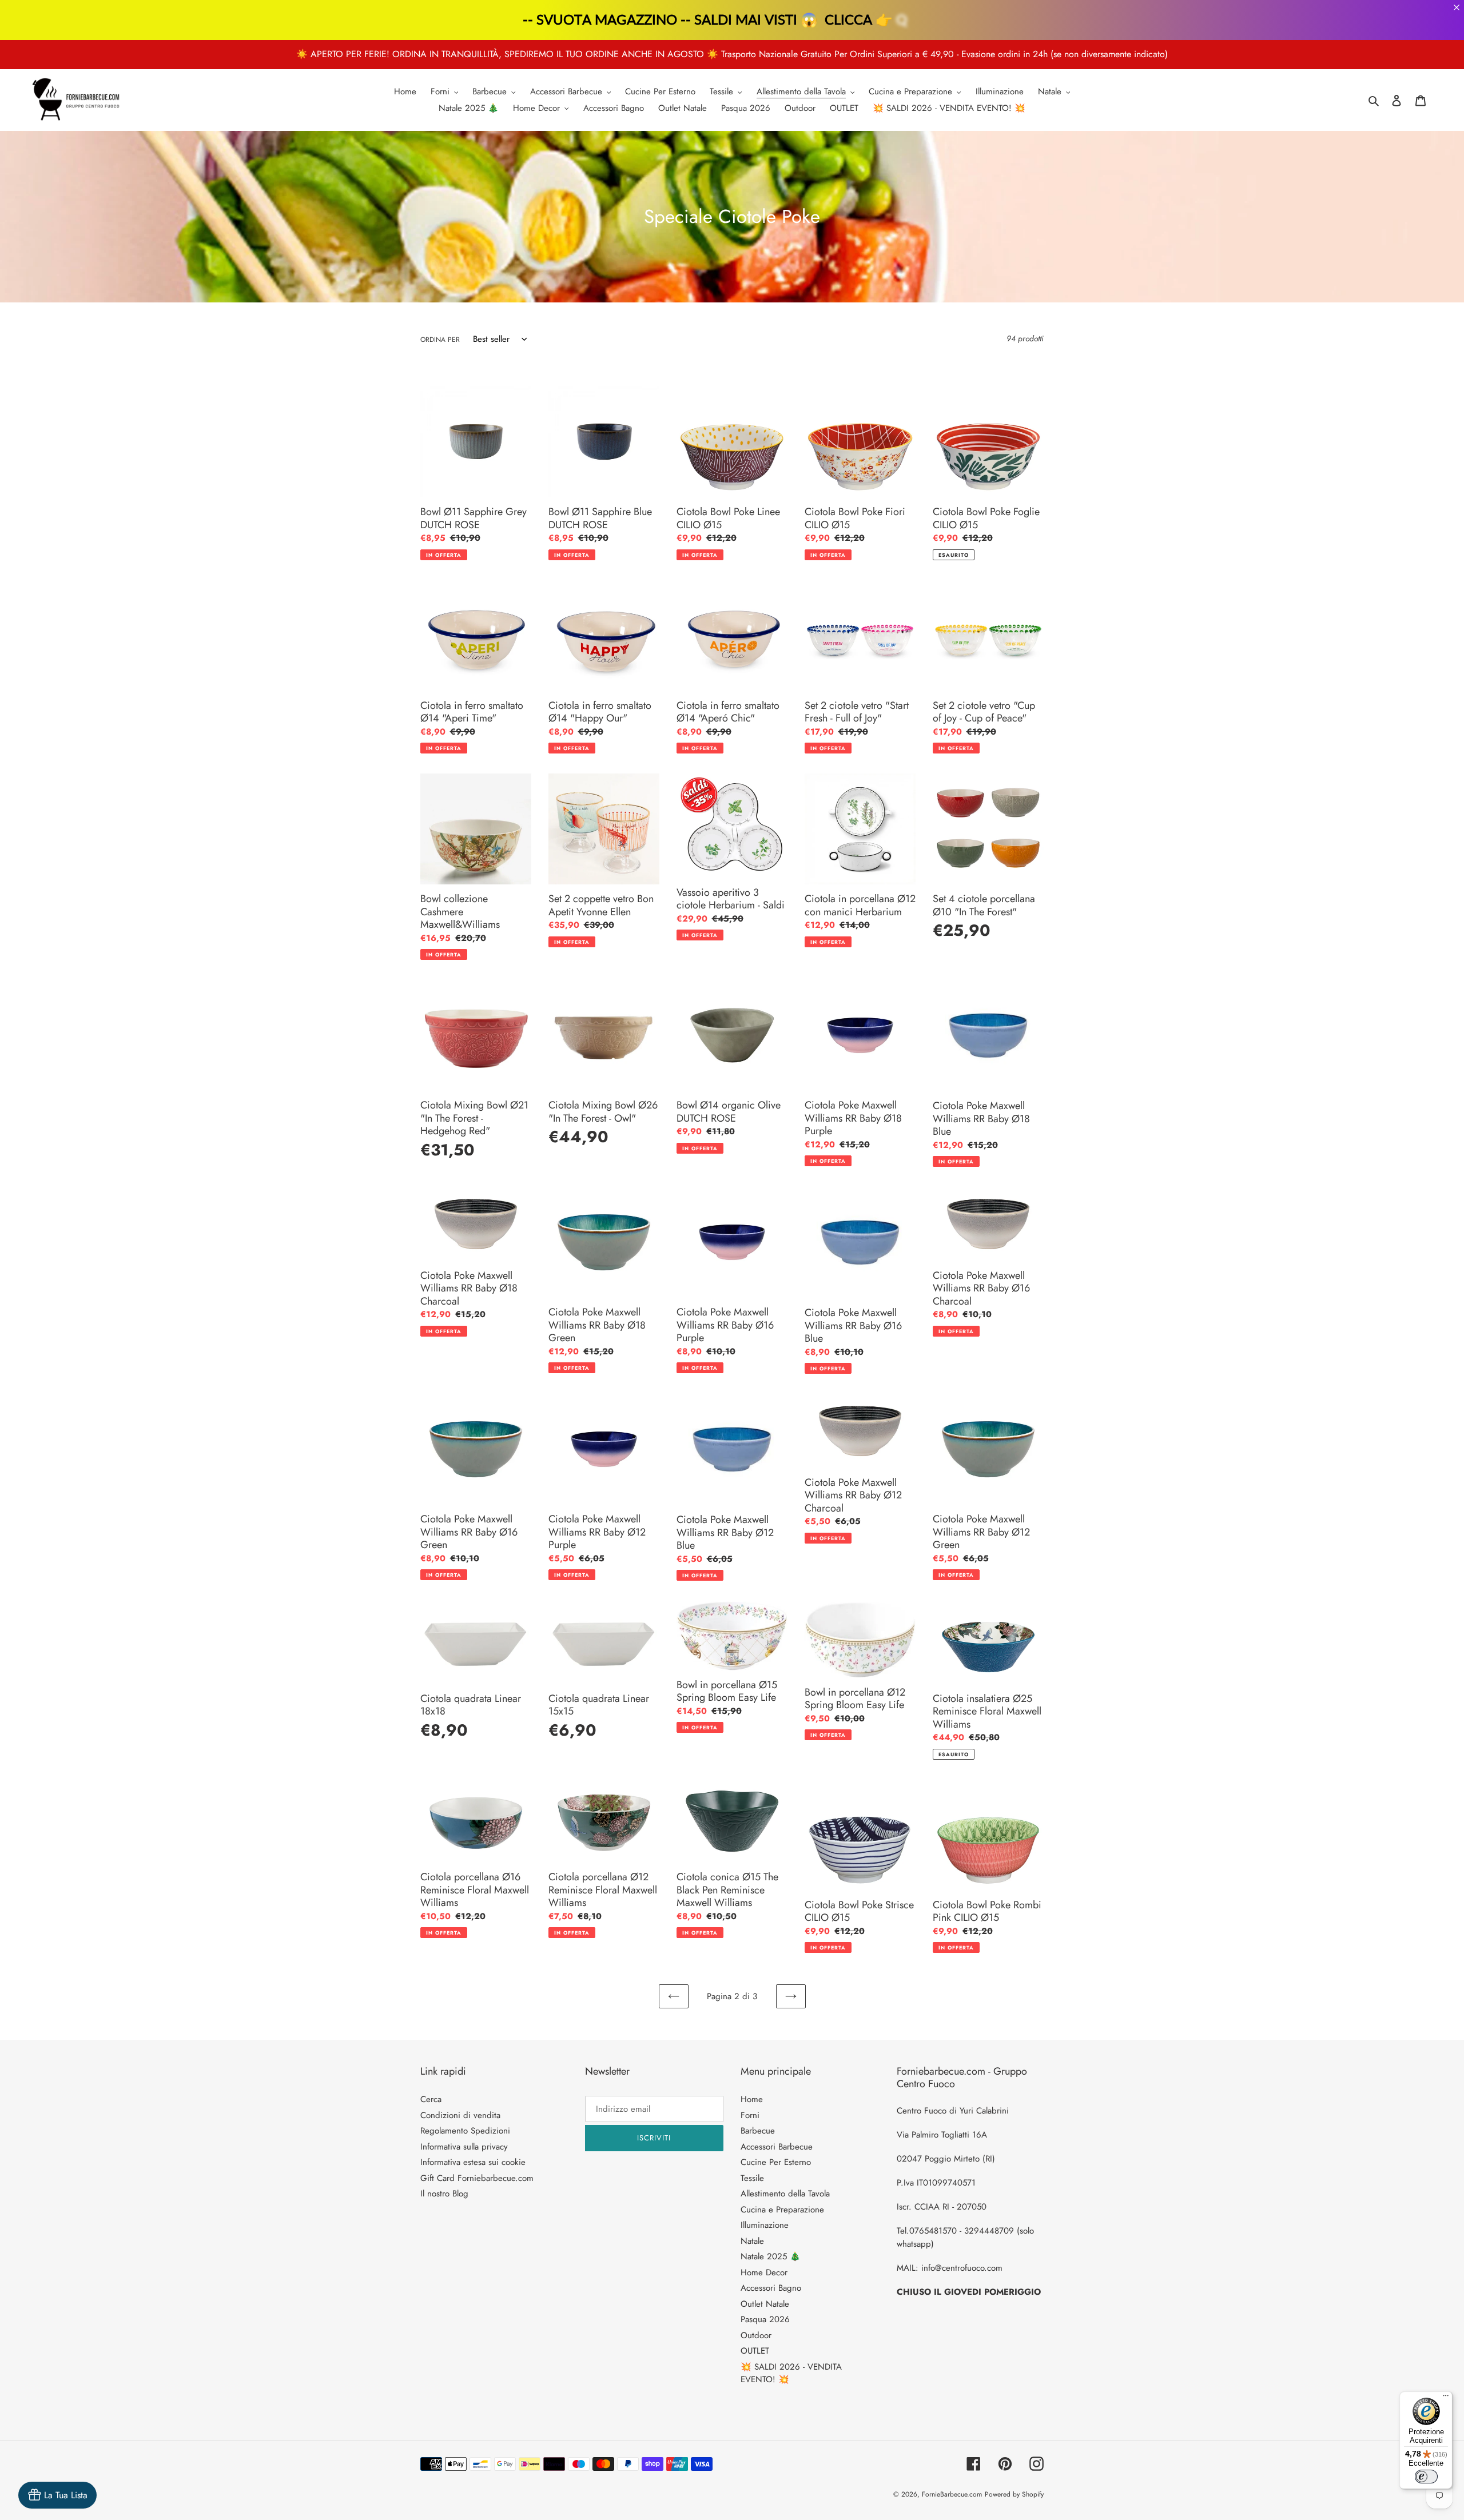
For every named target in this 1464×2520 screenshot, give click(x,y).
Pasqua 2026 (765, 2319)
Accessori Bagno (771, 2288)
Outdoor (756, 2335)
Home (752, 2099)
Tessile (752, 2178)
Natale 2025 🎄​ (771, 2256)
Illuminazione (765, 2225)
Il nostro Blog (444, 2194)
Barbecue (758, 2131)
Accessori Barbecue (777, 2147)
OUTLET (755, 2351)
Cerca (431, 2099)
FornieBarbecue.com (952, 2494)
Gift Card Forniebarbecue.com (477, 2178)
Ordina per (440, 340)
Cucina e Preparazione (782, 2210)
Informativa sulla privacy (464, 2147)
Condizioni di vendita (460, 2115)
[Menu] (1446, 2398)
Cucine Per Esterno (776, 2162)
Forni (750, 2115)
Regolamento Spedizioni (465, 2131)
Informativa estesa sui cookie (473, 2162)
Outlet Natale (765, 2304)
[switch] (1426, 2477)
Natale (752, 2241)
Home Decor (764, 2272)
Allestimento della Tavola (785, 2194)
